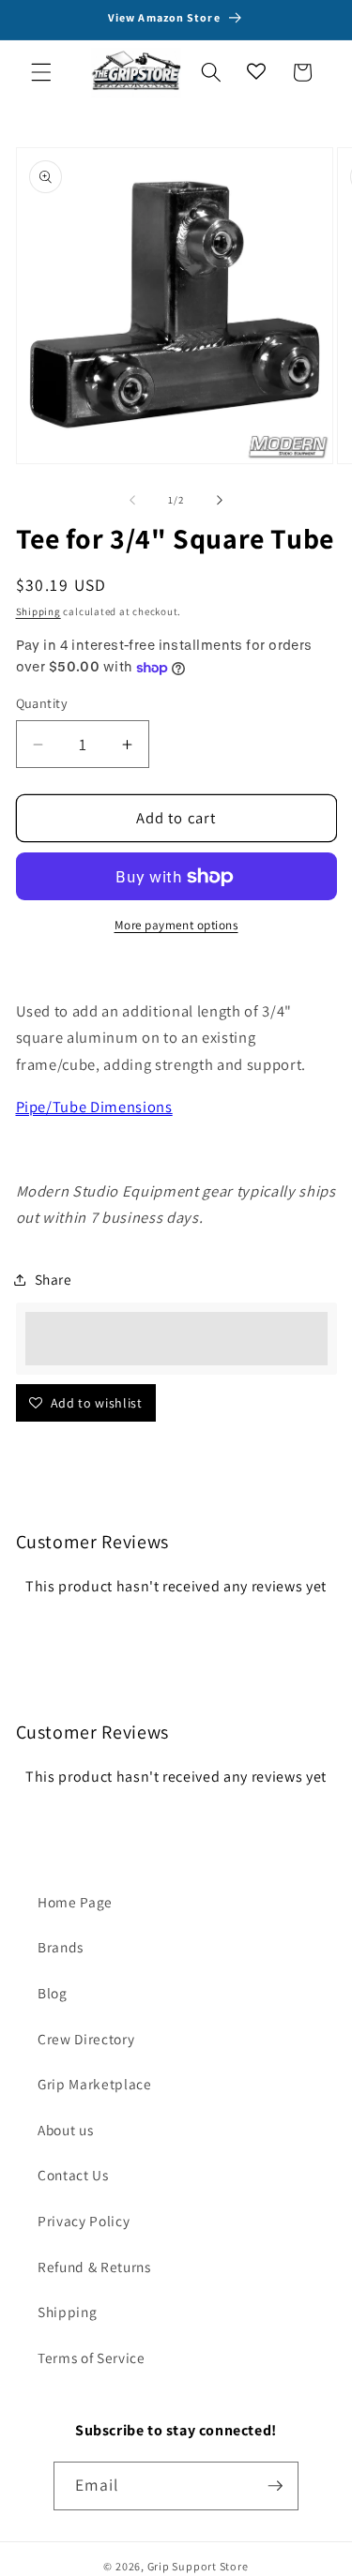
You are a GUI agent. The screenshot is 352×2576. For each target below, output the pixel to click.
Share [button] (54, 1279)
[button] (41, 72)
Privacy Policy (84, 2221)
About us (65, 2130)
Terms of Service (92, 2358)
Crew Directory (86, 2039)
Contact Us (73, 2175)
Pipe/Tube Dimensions (94, 1107)
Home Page (75, 1902)
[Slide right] (220, 500)
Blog (53, 1993)
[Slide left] (132, 500)
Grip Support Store (198, 2566)
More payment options (176, 925)
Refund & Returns (94, 2267)
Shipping (38, 611)
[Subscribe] (275, 2486)
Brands (61, 1947)
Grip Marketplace (95, 2084)
